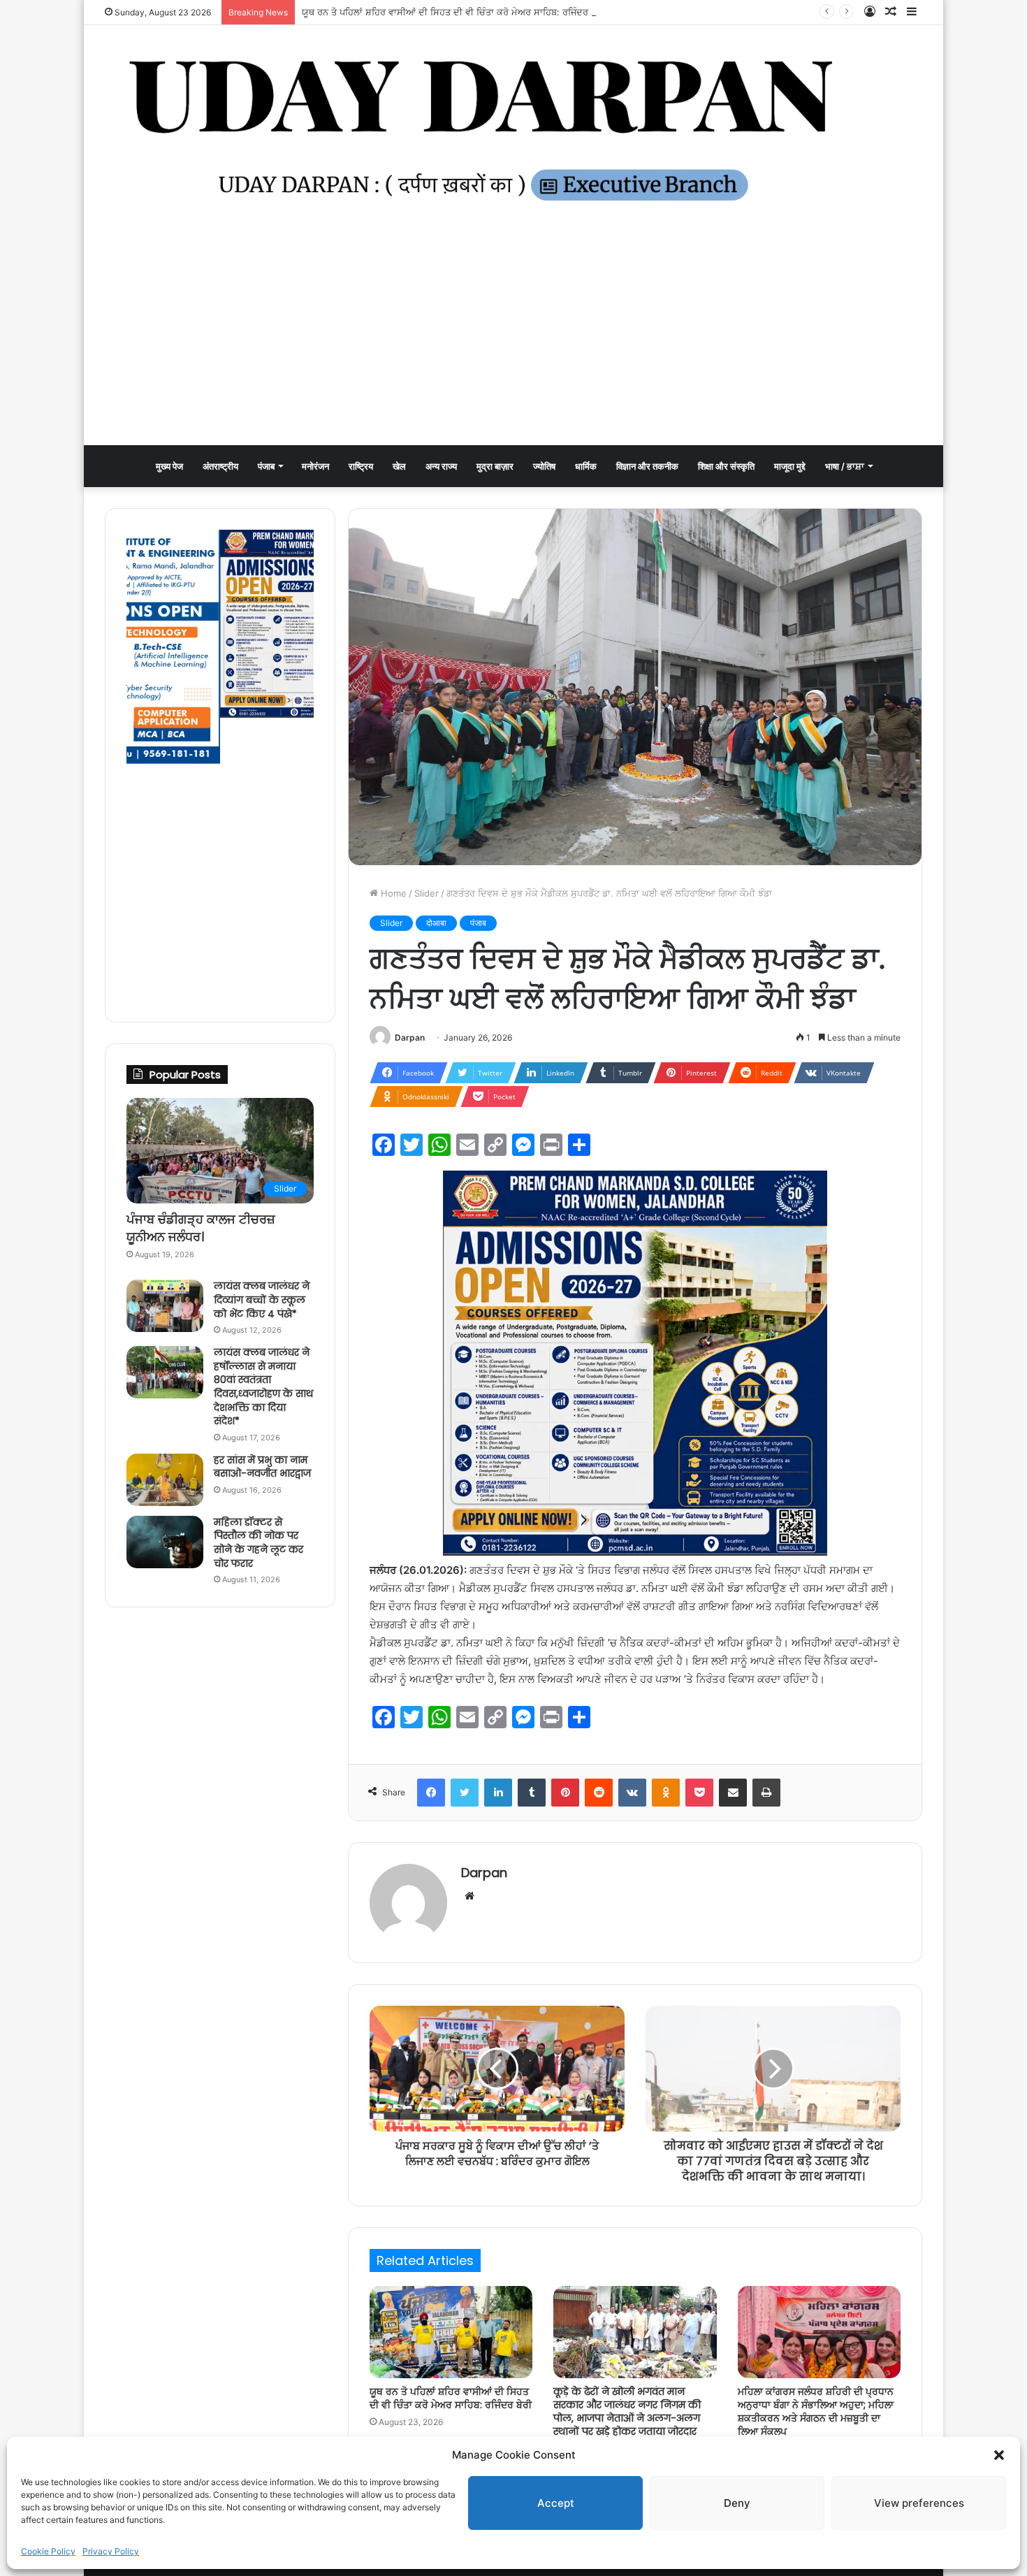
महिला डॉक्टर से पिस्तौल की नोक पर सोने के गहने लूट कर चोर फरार (258, 1543)
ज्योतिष (544, 466)
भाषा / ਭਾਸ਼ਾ (845, 466)
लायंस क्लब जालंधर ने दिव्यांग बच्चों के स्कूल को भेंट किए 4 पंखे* (262, 1300)
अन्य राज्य (441, 466)
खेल (399, 466)
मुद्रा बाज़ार (495, 466)
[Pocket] (699, 1793)
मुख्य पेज (169, 466)
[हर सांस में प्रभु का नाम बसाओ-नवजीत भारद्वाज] (165, 1480)
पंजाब (266, 466)
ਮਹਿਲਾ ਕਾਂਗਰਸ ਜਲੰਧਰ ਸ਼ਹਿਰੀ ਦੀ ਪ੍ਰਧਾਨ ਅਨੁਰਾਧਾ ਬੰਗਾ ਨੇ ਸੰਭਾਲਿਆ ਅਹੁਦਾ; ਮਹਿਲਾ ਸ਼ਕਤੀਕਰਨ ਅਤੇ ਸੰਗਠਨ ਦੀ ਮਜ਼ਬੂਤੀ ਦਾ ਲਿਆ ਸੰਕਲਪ (816, 2411)
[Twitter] (465, 1793)
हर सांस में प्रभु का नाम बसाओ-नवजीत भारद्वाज (262, 1467)
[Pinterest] (565, 1793)
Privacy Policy (111, 2551)
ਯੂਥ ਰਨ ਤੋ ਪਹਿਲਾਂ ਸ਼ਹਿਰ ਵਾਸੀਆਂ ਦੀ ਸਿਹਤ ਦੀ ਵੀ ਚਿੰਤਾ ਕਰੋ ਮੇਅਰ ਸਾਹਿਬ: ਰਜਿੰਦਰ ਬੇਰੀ (453, 12)
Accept (556, 2503)
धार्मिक (586, 466)
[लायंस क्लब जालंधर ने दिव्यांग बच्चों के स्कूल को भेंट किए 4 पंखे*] (165, 1306)
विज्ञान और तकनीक (647, 466)
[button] (999, 2455)
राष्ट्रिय (361, 466)
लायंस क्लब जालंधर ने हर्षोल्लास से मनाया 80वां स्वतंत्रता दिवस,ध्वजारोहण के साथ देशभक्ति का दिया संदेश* (263, 1387)
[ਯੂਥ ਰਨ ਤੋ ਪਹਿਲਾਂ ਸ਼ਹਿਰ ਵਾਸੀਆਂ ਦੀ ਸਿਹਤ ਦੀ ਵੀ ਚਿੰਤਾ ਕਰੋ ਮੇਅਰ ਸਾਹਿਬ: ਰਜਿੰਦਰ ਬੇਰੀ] (451, 2332)
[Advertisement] (513, 340)
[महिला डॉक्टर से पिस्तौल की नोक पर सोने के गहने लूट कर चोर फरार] (165, 1542)
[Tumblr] (532, 1793)
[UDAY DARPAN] (513, 130)
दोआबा (436, 923)
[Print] (766, 1793)
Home (392, 893)
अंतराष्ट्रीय (220, 466)
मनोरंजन (315, 466)
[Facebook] (431, 1793)
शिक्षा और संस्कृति (726, 466)
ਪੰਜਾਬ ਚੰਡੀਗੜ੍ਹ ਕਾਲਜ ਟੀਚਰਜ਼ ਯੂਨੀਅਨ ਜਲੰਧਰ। (201, 1228)
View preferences (919, 2503)
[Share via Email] (733, 1793)
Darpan (410, 1037)
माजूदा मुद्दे (790, 466)
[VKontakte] (632, 1793)
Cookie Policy (48, 2551)
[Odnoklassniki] (666, 1793)
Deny (737, 2503)
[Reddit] (599, 1793)
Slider (427, 893)
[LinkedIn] (498, 1793)
